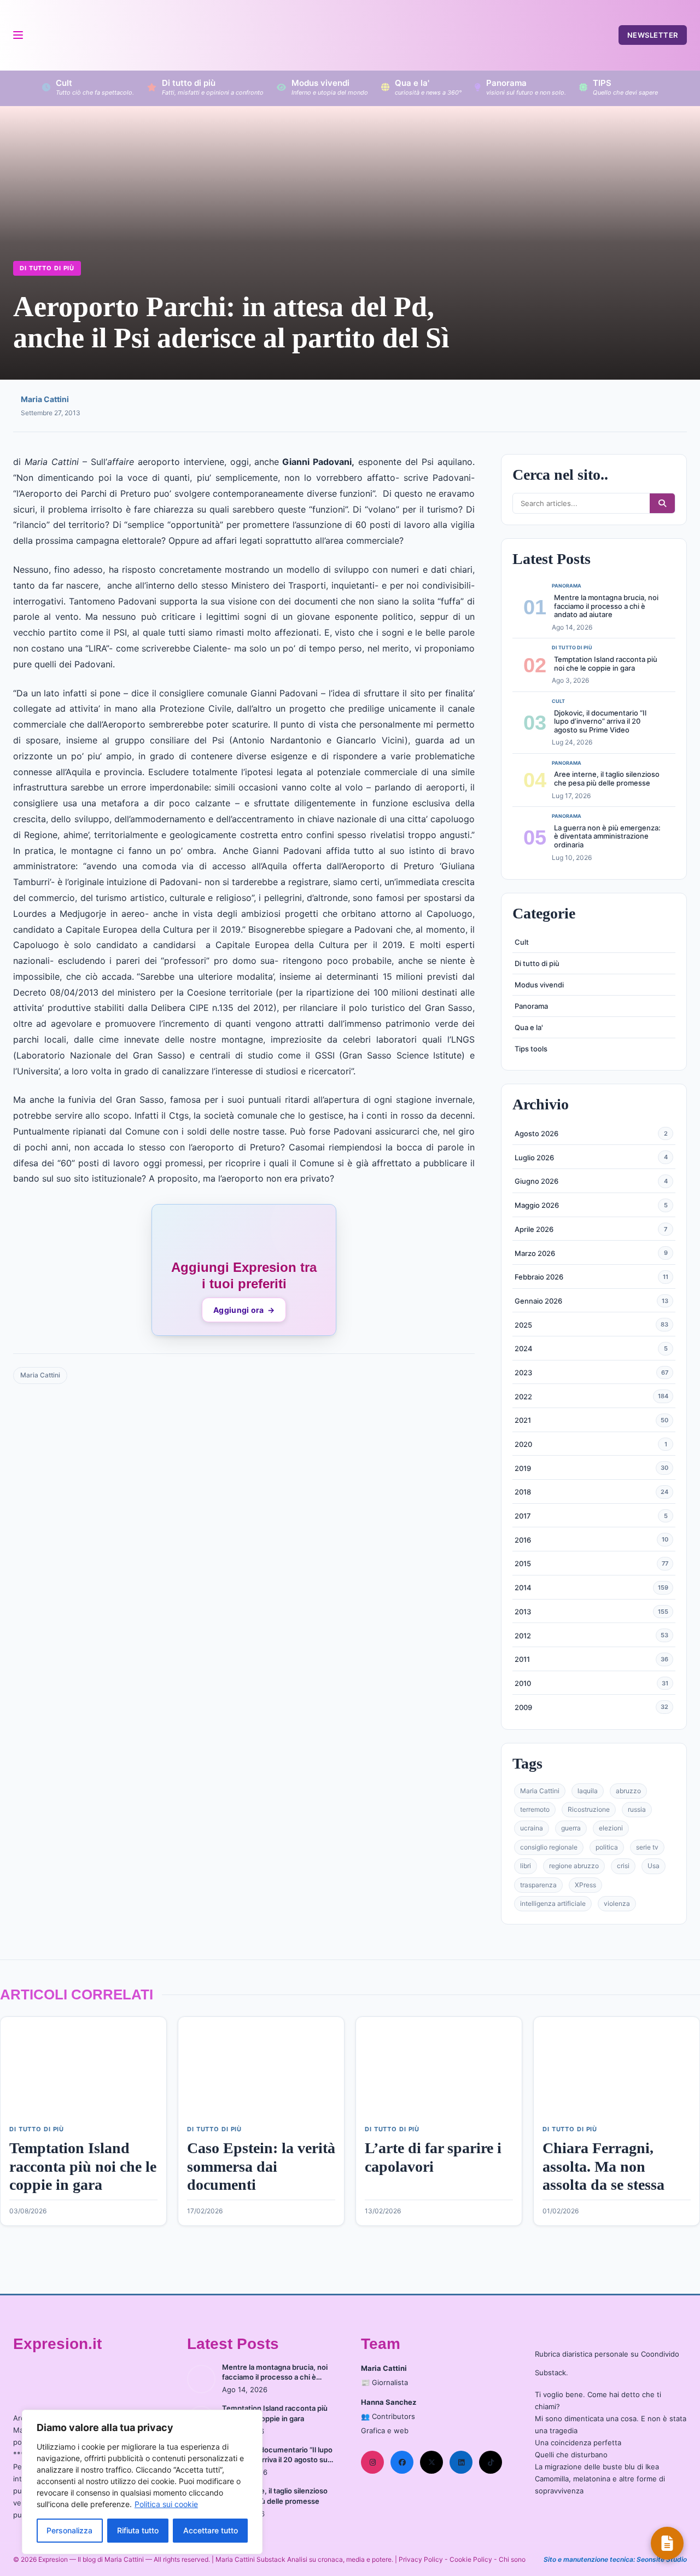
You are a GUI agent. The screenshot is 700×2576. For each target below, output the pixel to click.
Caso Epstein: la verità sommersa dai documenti (261, 2166)
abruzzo (628, 1791)
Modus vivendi (539, 985)
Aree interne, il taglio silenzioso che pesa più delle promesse (607, 778)
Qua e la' (529, 1027)
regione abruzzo (574, 1866)
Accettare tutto (211, 2530)
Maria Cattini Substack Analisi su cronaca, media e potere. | (307, 2559)
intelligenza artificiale (553, 1903)
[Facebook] (402, 2462)
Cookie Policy (471, 2559)
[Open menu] (17, 35)
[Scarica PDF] (667, 2543)
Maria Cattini (45, 399)
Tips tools (531, 1049)
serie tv (647, 1847)
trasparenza (538, 1885)
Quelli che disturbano (571, 2455)
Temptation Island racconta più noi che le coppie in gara (606, 664)
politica (607, 1847)
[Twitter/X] (431, 2462)
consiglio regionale (549, 1847)
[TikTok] (491, 2462)
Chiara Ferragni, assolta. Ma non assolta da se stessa (603, 2166)
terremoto (535, 1809)
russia (637, 1809)
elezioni (611, 1828)
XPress (585, 1885)
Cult (522, 942)
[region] (142, 2482)
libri (526, 1866)
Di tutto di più (47, 268)
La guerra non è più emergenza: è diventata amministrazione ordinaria (607, 836)
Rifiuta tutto (138, 2530)
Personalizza (69, 2530)
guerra (571, 1828)
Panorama (531, 1006)
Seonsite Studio (662, 2559)
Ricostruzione (589, 1809)
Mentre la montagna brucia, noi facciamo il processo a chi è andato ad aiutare (606, 606)
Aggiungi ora (244, 1310)
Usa (654, 1866)
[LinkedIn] (461, 2462)
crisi (623, 1866)
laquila (588, 1791)
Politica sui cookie (166, 2504)
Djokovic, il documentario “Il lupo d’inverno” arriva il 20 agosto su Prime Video (600, 721)
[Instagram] (372, 2462)
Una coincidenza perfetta (578, 2443)
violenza (617, 1903)
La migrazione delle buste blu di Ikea (597, 2467)
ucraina (532, 1828)
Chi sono (512, 2559)
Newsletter (653, 35)
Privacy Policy (421, 2559)
